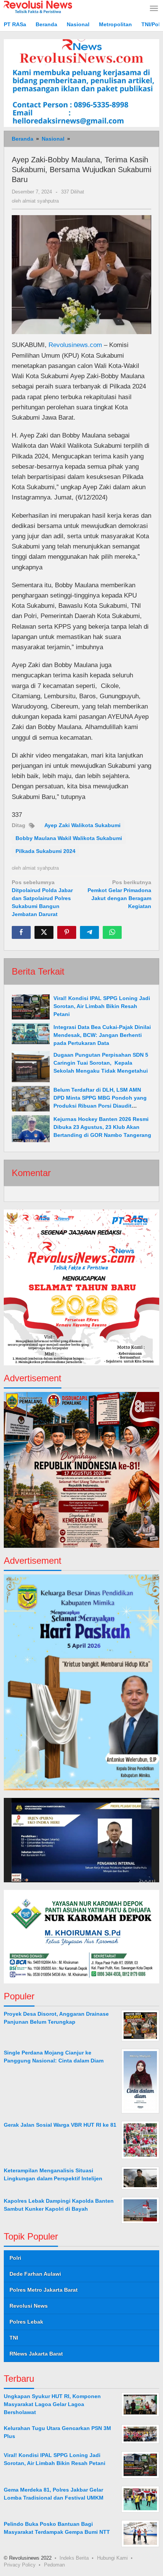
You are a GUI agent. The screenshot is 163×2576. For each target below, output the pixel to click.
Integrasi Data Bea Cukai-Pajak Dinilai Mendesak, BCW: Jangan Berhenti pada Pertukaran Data (102, 1035)
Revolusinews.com (75, 345)
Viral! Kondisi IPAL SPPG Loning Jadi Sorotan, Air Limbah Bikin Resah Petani (102, 1006)
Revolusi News (29, 2306)
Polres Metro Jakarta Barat (44, 2290)
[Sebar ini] (21, 932)
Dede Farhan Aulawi (35, 2274)
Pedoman (54, 2565)
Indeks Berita (74, 2558)
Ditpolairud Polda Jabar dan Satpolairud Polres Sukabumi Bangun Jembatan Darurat (42, 898)
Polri (15, 2258)
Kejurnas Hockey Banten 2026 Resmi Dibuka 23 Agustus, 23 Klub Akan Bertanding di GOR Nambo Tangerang (102, 1127)
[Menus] (154, 9)
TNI (14, 2338)
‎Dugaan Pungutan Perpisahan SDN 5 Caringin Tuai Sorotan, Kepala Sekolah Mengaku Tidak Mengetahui (101, 1063)
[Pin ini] (67, 932)
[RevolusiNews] (38, 6)
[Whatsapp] (112, 932)
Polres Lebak (26, 2322)
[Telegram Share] (89, 932)
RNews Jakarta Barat (36, 2354)
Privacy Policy (20, 2565)
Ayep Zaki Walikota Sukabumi (82, 825)
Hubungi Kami (112, 2558)
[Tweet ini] (44, 932)
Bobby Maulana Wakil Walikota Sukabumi (69, 838)
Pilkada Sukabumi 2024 (45, 851)
